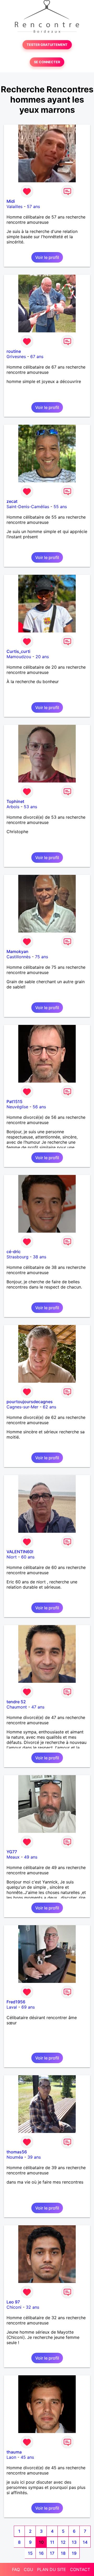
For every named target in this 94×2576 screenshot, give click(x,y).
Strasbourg (17, 1257)
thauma (14, 2452)
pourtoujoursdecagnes (30, 1402)
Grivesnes (16, 356)
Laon (11, 2457)
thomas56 (17, 2152)
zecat (12, 501)
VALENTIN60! (20, 1552)
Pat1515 (14, 1101)
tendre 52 (16, 1702)
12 (63, 2542)
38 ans (40, 1257)
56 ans (39, 1107)
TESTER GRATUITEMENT (47, 45)
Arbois (13, 807)
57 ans (33, 206)
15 (30, 2553)
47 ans (38, 1707)
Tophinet (15, 801)
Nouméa (15, 2157)
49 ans (31, 1857)
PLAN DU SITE (52, 2569)
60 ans (28, 1557)
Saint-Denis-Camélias (28, 507)
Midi (11, 201)
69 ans (28, 2007)
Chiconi (14, 2307)
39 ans (34, 2157)
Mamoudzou (19, 657)
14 (85, 2542)
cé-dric (14, 1252)
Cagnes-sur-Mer (22, 1407)
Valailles (14, 206)
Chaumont (17, 1707)
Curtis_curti (18, 651)
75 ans (42, 957)
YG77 (12, 1852)
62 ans (49, 1407)
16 (41, 2553)
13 (74, 2542)
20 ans (42, 657)
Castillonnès (19, 957)
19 (74, 2553)
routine (14, 351)
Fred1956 (16, 2002)
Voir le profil (47, 257)
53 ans (30, 807)
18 (63, 2553)
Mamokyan (17, 951)
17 (52, 2553)
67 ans (37, 356)
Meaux (13, 1857)
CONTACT (80, 2569)
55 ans (60, 507)
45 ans (27, 2457)
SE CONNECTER (47, 62)
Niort (12, 1557)
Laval (12, 2007)
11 (52, 2542)
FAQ (16, 2569)
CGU (28, 2569)
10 (41, 2542)
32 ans (33, 2307)
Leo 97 (13, 2302)
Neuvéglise (17, 1107)
